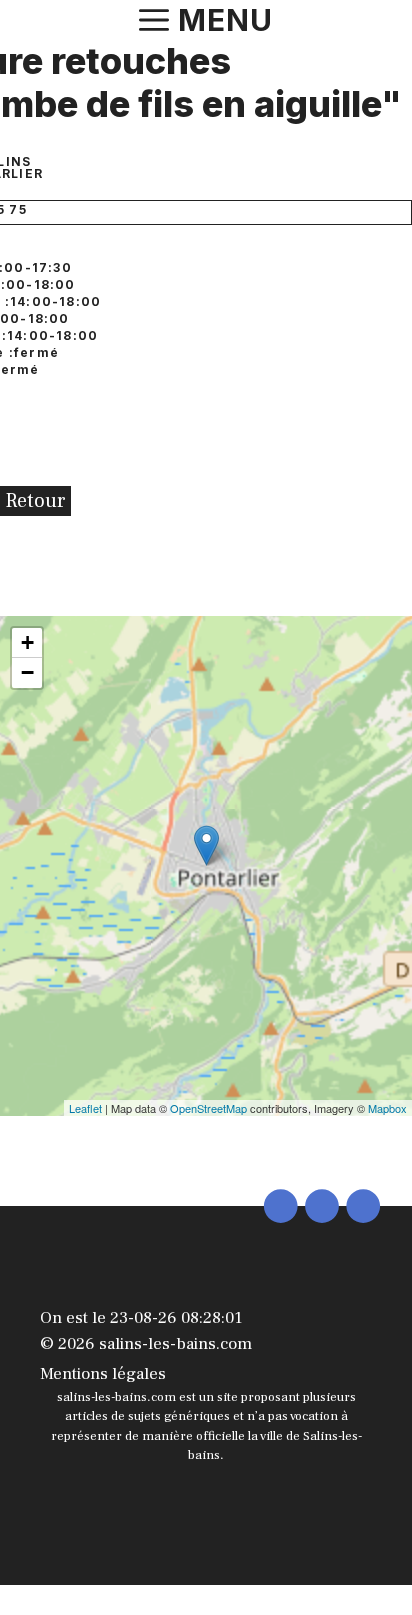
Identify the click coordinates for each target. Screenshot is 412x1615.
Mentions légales (103, 1374)
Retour (35, 501)
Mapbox (387, 1108)
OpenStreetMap (208, 1108)
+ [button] (27, 642)
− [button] (27, 672)
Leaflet (85, 1108)
